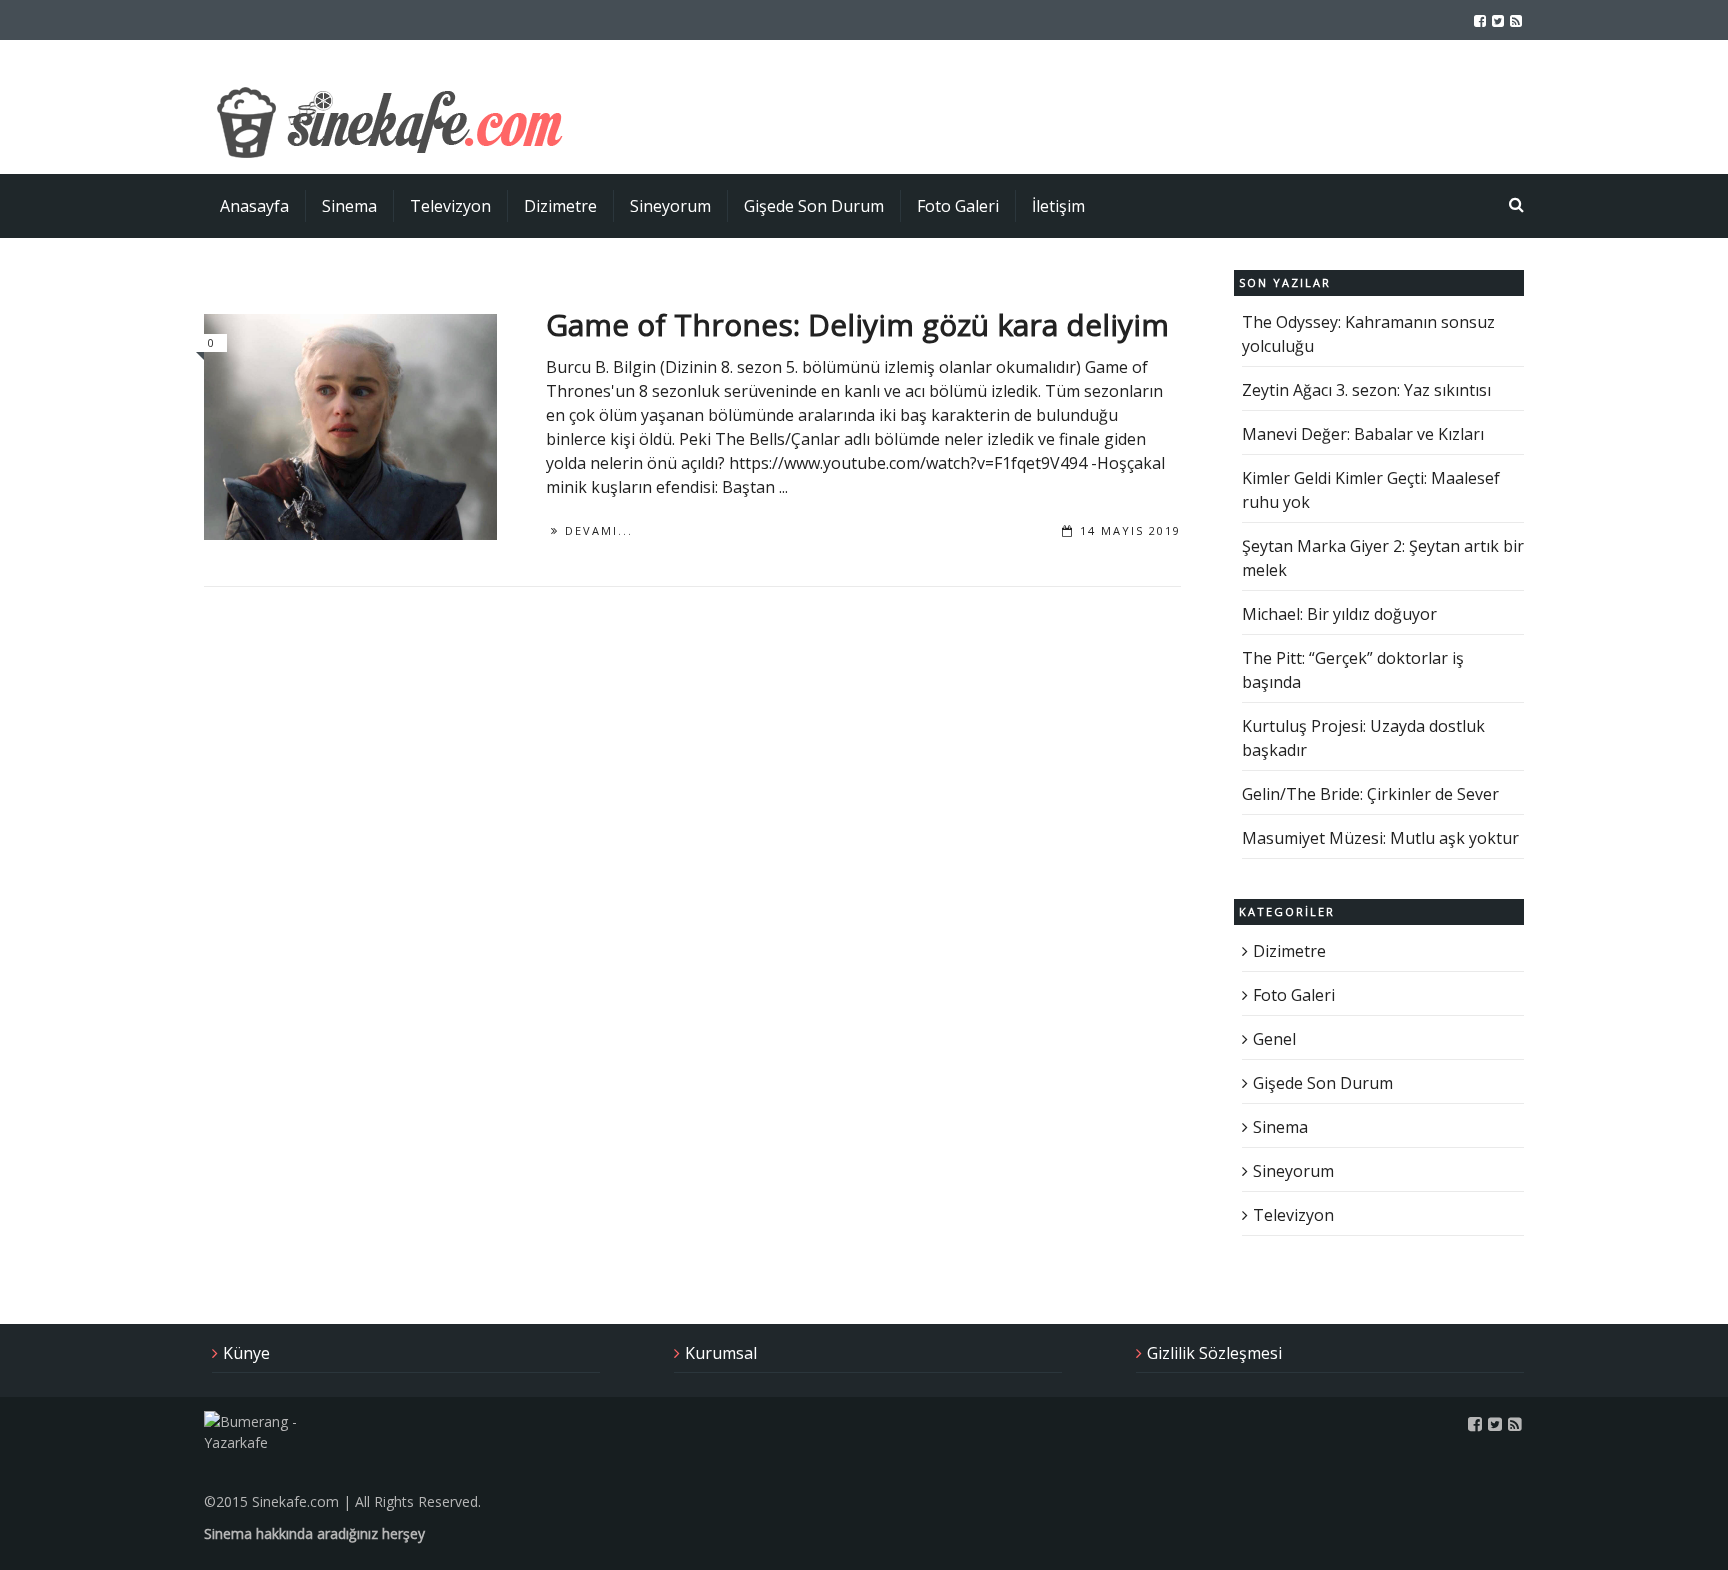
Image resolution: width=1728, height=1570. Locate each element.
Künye (246, 1353)
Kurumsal (721, 1353)
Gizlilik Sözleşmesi (1214, 1353)
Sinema (349, 206)
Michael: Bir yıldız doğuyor (1339, 614)
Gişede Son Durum (814, 206)
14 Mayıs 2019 (1130, 530)
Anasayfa (254, 206)
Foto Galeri (958, 206)
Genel (1274, 1039)
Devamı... (599, 530)
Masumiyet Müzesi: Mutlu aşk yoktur (1380, 838)
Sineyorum (670, 206)
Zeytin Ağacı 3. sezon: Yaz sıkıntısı (1366, 390)
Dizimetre (560, 206)
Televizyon (450, 206)
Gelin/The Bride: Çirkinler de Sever (1370, 794)
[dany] (350, 427)
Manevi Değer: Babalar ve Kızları (1363, 434)
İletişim (1058, 206)
